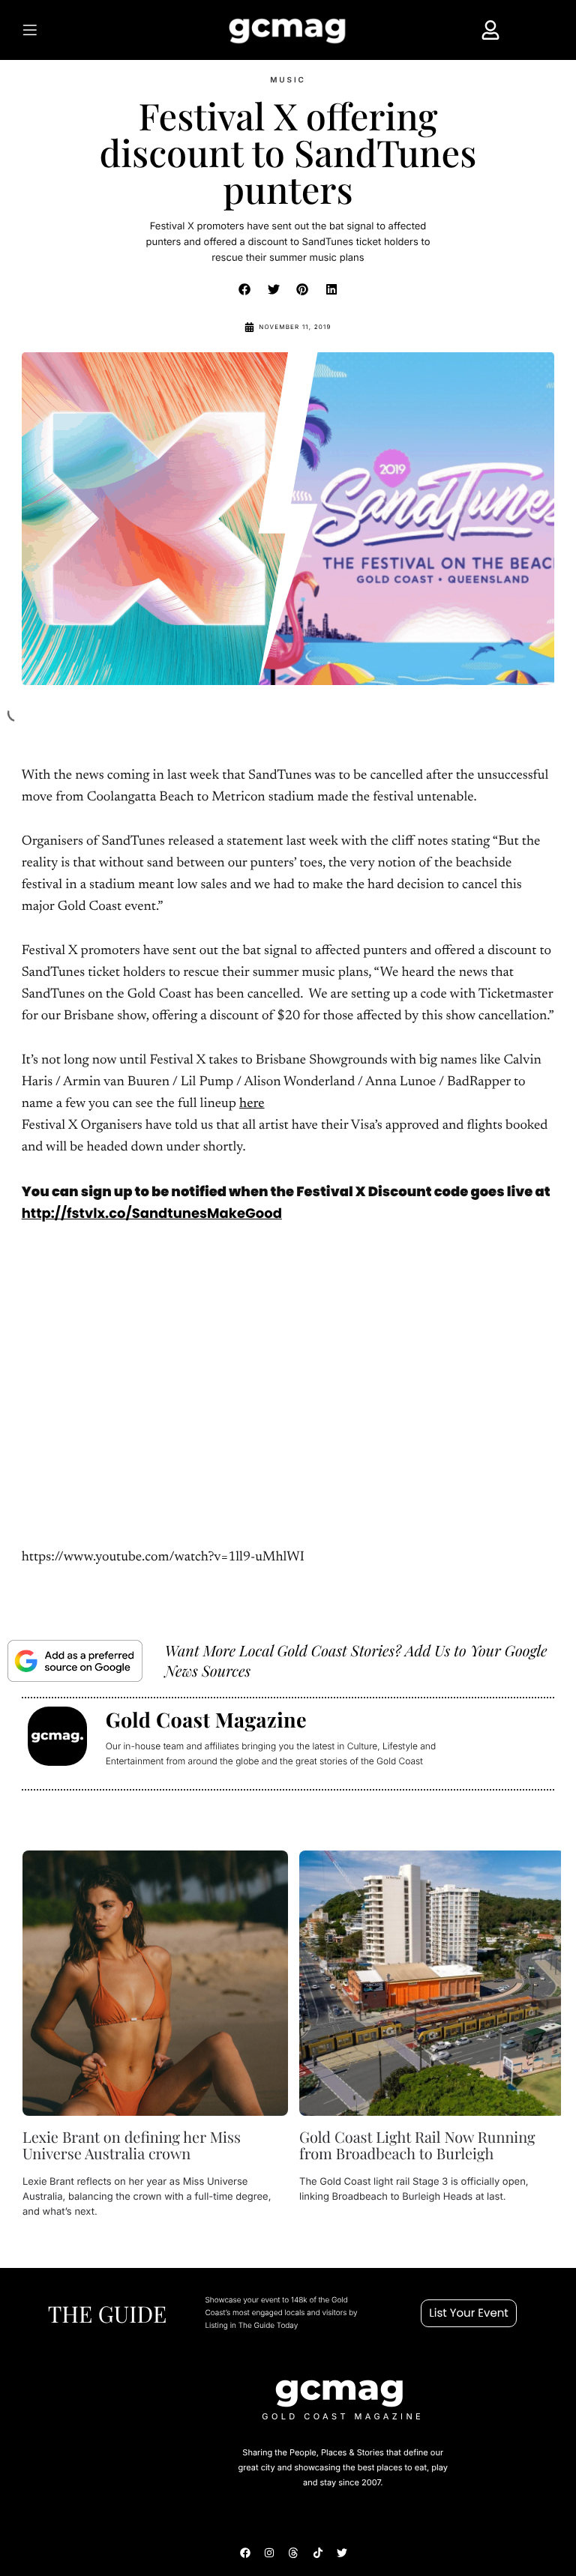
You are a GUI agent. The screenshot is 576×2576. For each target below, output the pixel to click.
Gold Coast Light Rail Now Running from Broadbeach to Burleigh (417, 2145)
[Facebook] (245, 2553)
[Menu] (58, 30)
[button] (245, 289)
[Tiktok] (318, 2553)
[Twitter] (342, 2553)
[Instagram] (269, 2553)
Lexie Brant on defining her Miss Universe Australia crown (132, 2145)
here (252, 1104)
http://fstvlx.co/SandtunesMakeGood (152, 1214)
